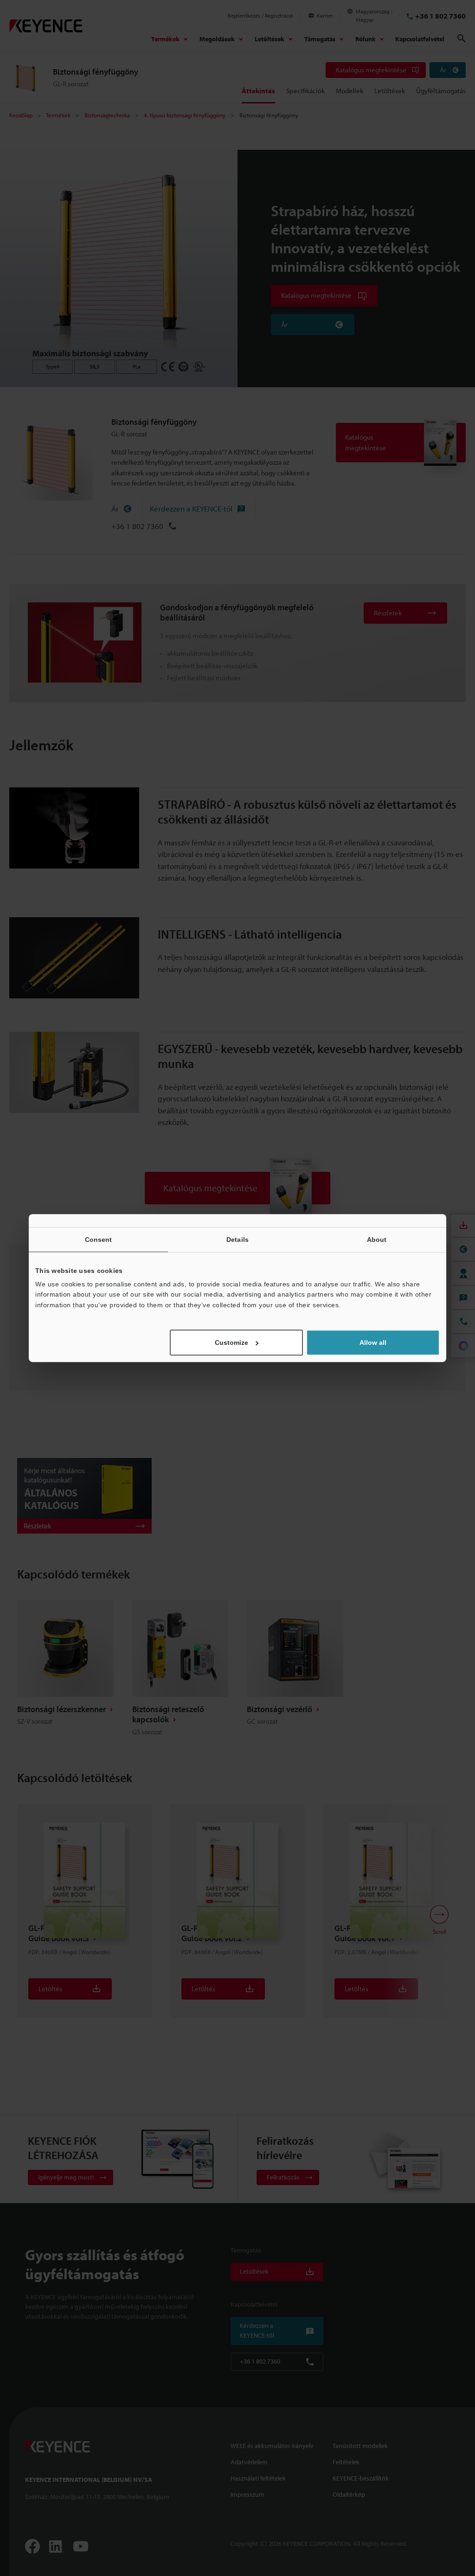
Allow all (373, 1342)
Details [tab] (237, 1240)
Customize (231, 1342)
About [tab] (377, 1240)
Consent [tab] (99, 1240)
